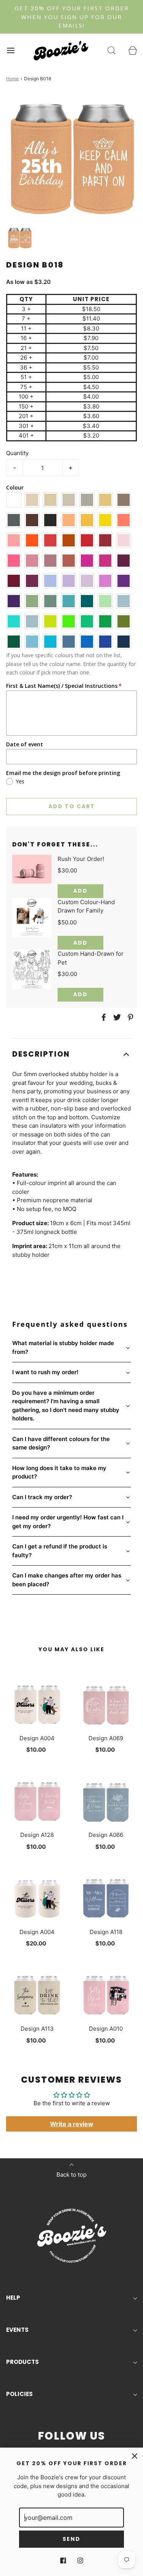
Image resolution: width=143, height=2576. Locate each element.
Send (71, 2539)
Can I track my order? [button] (42, 1497)
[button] (20, 238)
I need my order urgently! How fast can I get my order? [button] (68, 1522)
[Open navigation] (10, 51)
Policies (19, 2394)
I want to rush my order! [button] (45, 1372)
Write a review (72, 2124)
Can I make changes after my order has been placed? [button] (67, 1580)
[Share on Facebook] (103, 1017)
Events (17, 2330)
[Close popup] (135, 2456)
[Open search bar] (112, 51)
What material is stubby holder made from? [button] (63, 1347)
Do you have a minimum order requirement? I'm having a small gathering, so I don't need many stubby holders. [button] (66, 1406)
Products (22, 2362)
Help (13, 2298)
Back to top (71, 2175)
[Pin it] (129, 1017)
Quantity (17, 453)
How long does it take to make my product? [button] (59, 1472)
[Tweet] (116, 1017)
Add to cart (72, 806)
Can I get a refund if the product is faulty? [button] (60, 1551)
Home (12, 79)
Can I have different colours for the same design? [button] (61, 1443)
